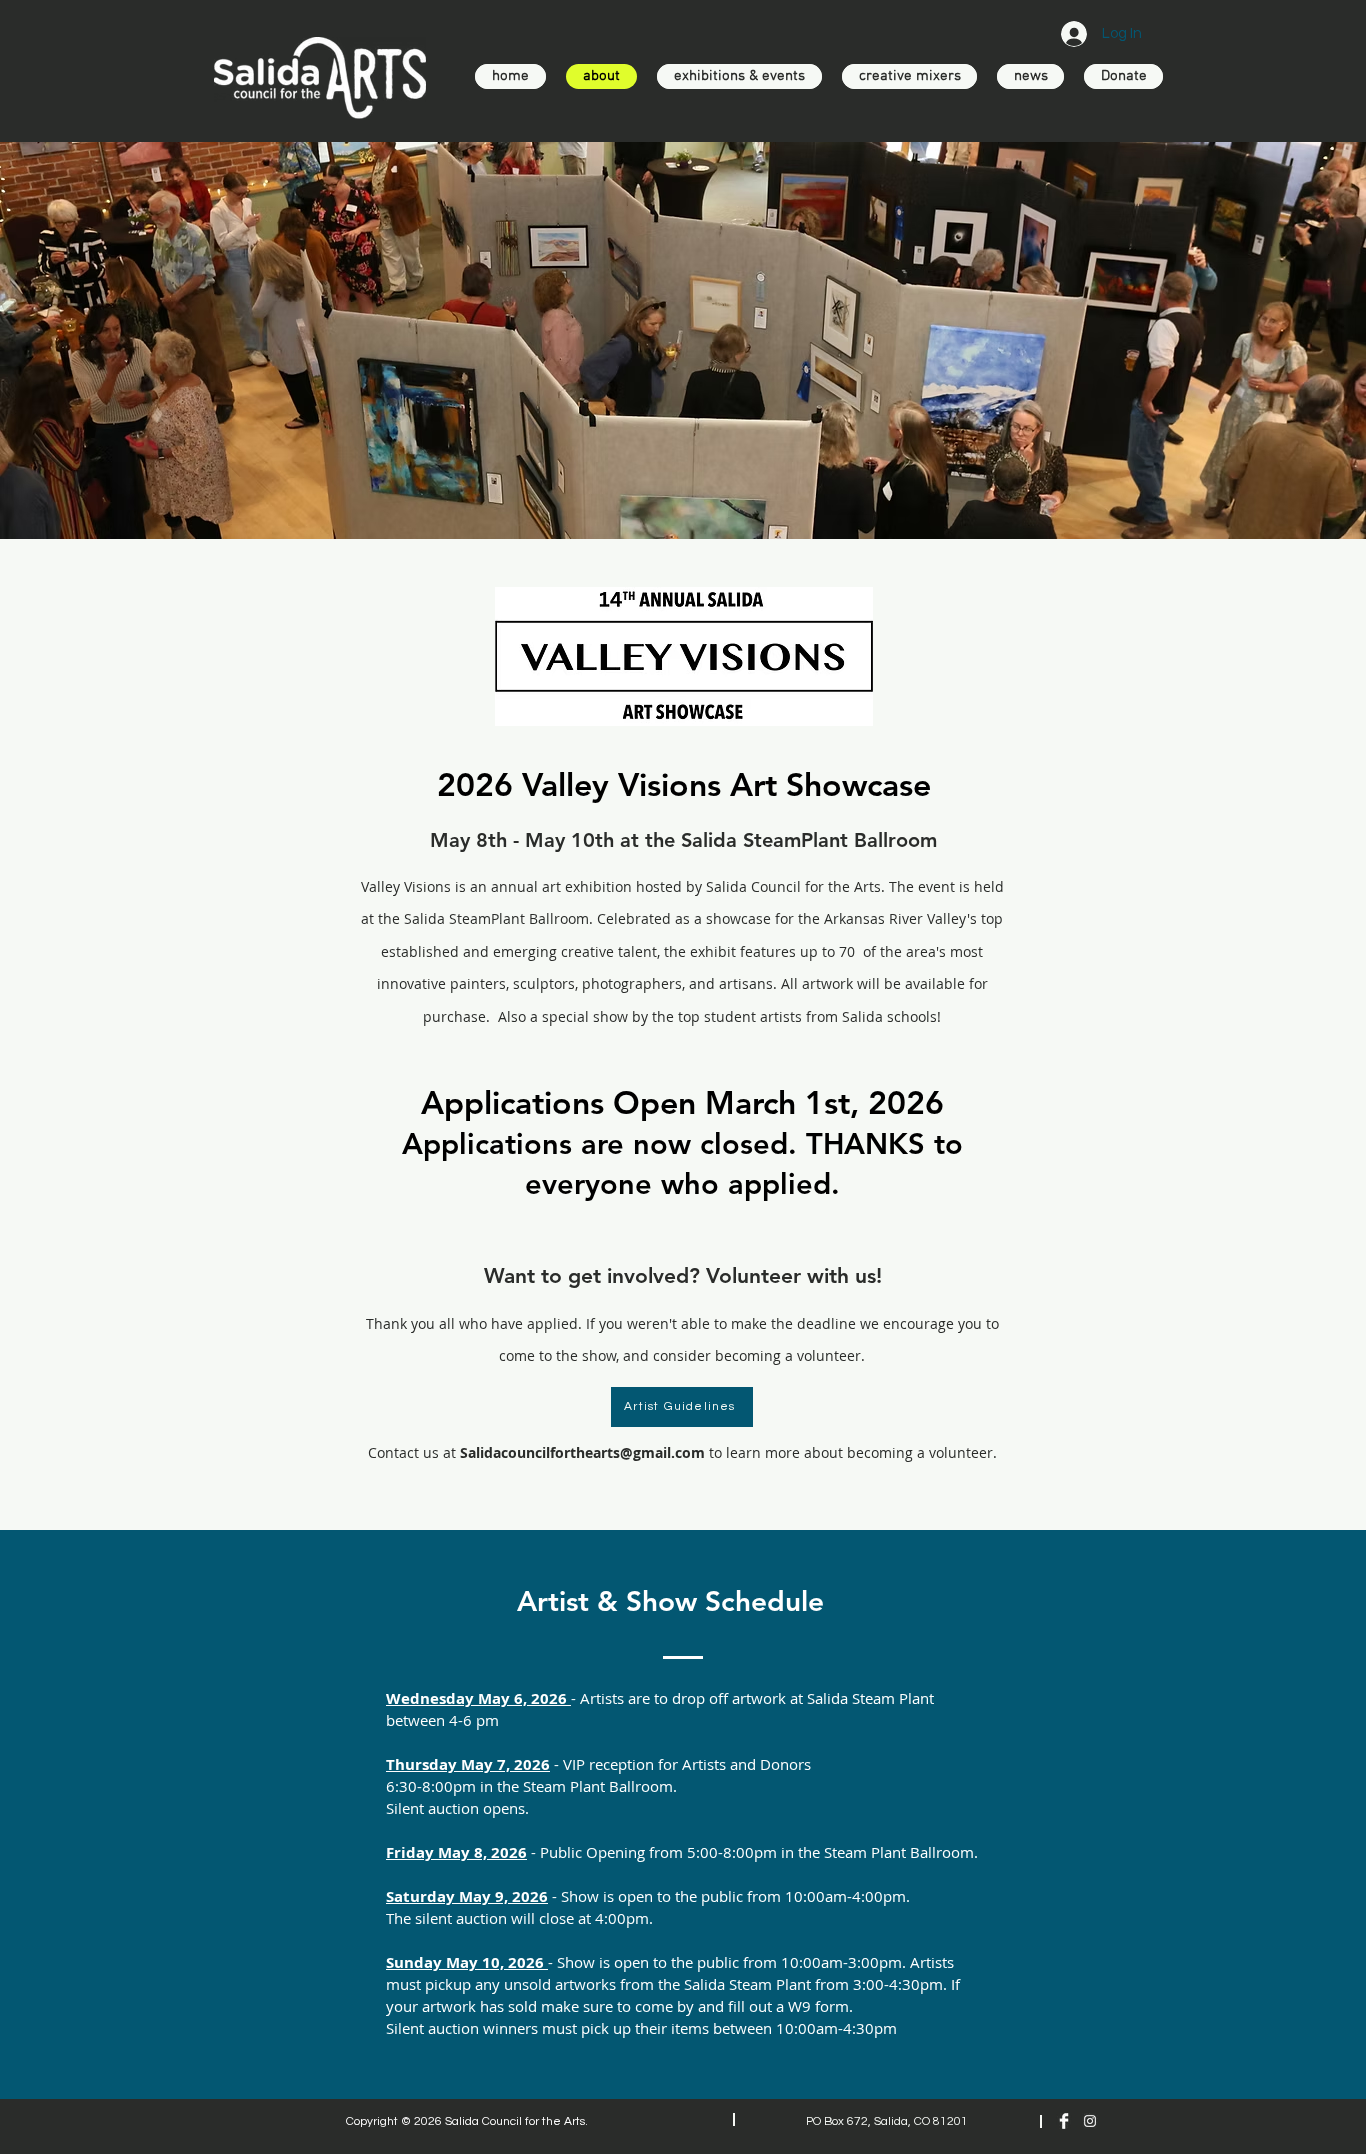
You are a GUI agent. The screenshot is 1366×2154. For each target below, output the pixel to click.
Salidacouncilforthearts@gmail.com (582, 1452)
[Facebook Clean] (1064, 2121)
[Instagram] (1090, 2121)
